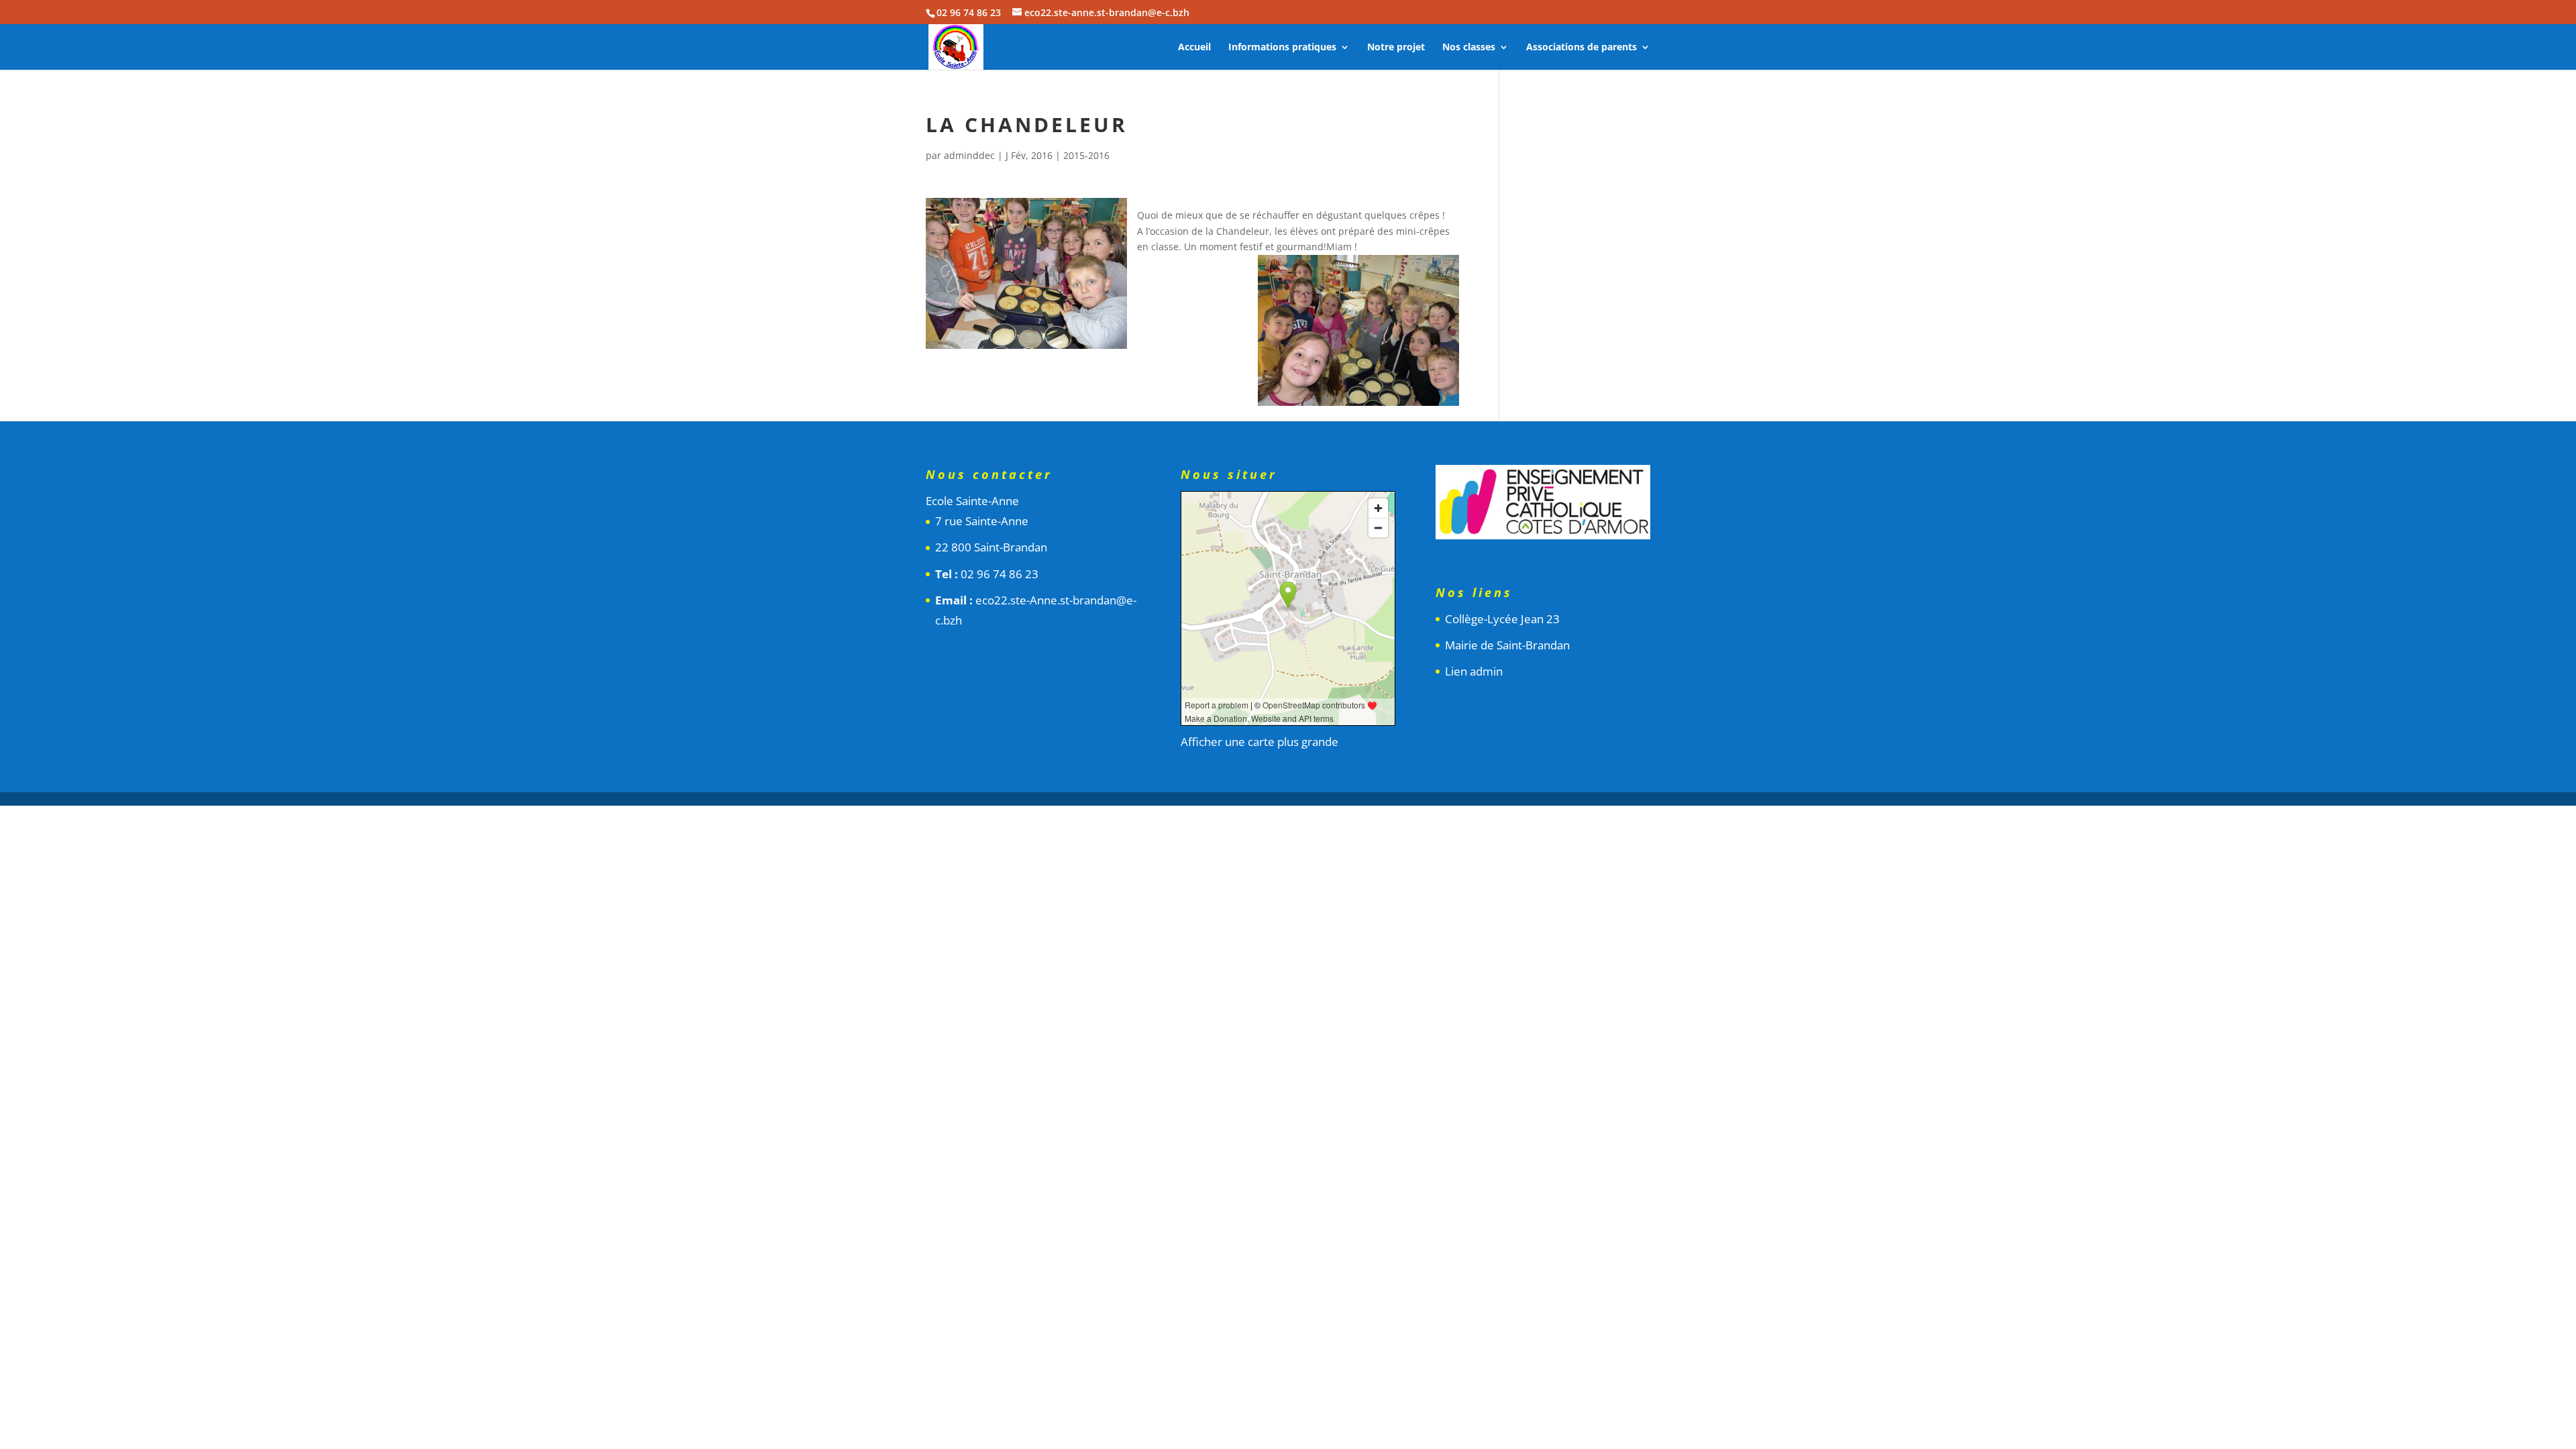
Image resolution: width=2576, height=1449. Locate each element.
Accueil (1194, 48)
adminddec (969, 155)
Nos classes (1469, 48)
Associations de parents (1581, 48)
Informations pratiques (1282, 48)
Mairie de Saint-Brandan (1507, 645)
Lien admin (1474, 671)
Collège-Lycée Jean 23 (1502, 619)
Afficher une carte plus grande (1259, 742)
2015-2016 (1086, 155)
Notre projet (1396, 48)
